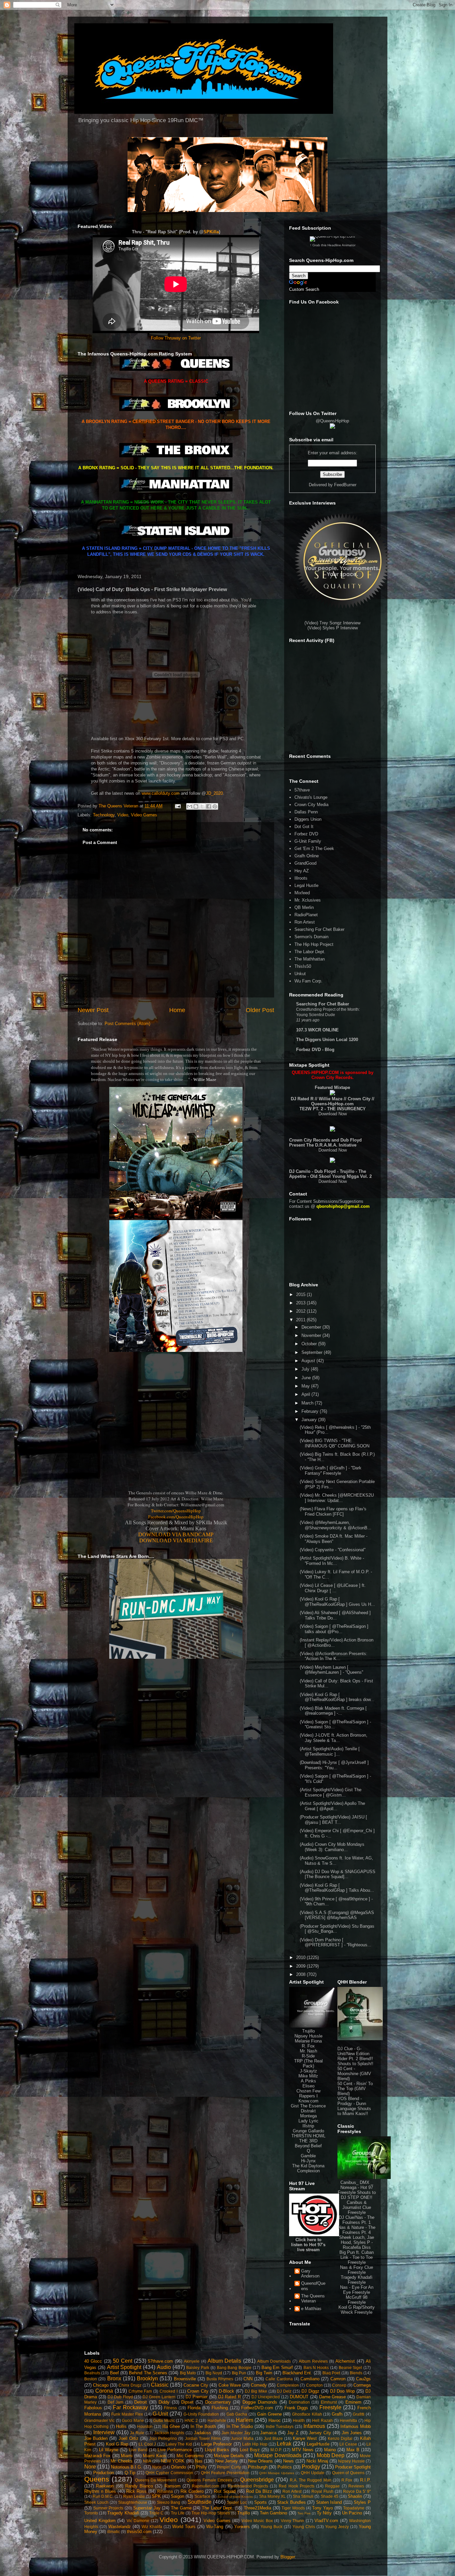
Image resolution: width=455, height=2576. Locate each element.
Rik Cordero (192, 2491)
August (309, 1361)
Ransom (173, 2486)
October (310, 1344)
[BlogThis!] (196, 806)
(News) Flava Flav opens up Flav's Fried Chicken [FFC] (333, 1511)
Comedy (259, 2385)
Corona (104, 2391)
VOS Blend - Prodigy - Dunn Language (352, 2104)
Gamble (308, 2156)
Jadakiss (203, 2433)
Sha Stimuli (303, 2496)
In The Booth (203, 2426)
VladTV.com (326, 2521)
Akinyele (192, 2361)
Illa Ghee (171, 2426)
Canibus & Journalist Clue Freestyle (357, 2207)
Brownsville (185, 2379)
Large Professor (217, 2444)
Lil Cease (348, 2444)
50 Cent (122, 2361)
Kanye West (305, 2438)
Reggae (332, 2486)
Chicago (101, 2385)
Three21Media (257, 2508)
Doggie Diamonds (260, 2402)
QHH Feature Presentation (225, 2473)
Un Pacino (352, 2513)
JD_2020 (214, 793)
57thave (302, 790)
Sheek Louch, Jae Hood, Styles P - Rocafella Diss (357, 2242)
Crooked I (169, 2391)
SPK (156, 2496)
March (308, 1403)
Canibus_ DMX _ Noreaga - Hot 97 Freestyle (355, 2187)
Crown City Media (311, 805)
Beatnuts (92, 2373)
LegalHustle (318, 2444)
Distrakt (308, 2111)
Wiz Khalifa (152, 2527)
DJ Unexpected (266, 2397)
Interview (104, 2432)
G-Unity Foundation (201, 2414)
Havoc (275, 2420)
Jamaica (268, 2433)
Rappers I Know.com (308, 2098)
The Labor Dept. (310, 952)
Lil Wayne (109, 2450)
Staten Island (329, 2502)
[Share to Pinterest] (215, 806)
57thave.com (160, 2361)
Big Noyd (214, 2373)
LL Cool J (147, 2444)
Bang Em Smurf (277, 2367)
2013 (301, 1303)
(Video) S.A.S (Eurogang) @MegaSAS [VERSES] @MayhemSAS (337, 1915)
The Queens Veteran (313, 2299)
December (312, 1327)
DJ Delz (284, 2391)
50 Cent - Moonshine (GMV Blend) (354, 2074)
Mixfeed (302, 893)
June (307, 1378)
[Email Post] (177, 806)
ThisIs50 (303, 966)
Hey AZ (302, 871)
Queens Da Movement (156, 2480)
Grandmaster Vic (99, 2420)
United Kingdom (100, 2521)
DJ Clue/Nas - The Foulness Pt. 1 (357, 2220)
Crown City (198, 2391)
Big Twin (264, 2373)
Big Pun (239, 2373)
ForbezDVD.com (257, 2408)
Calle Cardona (279, 2379)
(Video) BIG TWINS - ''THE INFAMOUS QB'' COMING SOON (335, 1443)
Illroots (301, 878)
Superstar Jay (147, 2508)
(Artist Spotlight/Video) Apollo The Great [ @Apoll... (332, 1806)
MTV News (303, 2450)
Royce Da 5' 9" (357, 2491)
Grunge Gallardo (308, 2131)
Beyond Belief (308, 2146)
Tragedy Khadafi (123, 2513)
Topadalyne (354, 2508)
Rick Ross (136, 2491)
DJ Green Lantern (159, 2397)
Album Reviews (313, 2361)
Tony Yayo (322, 2508)
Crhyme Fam (140, 2391)
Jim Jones (352, 2433)
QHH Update (313, 2473)
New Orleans (260, 2461)
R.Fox (347, 2480)
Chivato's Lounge (311, 797)
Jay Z (293, 2433)
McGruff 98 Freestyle (357, 2300)
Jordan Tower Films (203, 2438)
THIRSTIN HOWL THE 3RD (308, 2138)
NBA (147, 2461)
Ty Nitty (324, 2513)
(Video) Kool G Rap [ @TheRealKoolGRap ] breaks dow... (337, 1697)
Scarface (203, 2496)
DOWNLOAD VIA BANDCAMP (176, 1534)
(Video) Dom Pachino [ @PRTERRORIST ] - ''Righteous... (336, 1942)
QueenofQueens (313, 2286)
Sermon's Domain (311, 937)
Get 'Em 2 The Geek (314, 849)
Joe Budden (96, 2438)
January (310, 1420)
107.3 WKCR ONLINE (317, 1030)
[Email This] (190, 806)
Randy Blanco (139, 2486)
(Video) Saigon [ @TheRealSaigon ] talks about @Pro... (334, 1629)
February (311, 1411)
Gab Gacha (237, 2414)
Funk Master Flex (127, 2414)
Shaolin (355, 2496)
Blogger (288, 2557)
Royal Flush (322, 2491)
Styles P (362, 2502)
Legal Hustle (306, 885)
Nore (90, 2467)
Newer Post (93, 1010)
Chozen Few (308, 2091)
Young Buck (271, 2527)
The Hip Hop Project (314, 944)
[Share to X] (202, 806)
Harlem (244, 2420)
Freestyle (330, 2407)
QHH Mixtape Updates (277, 2473)
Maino (330, 2450)
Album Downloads (274, 2361)
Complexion (308, 2171)
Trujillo (308, 2031)
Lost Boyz (250, 2450)
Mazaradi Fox (97, 2456)
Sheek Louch (96, 2502)
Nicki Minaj (317, 2461)
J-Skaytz (308, 2071)
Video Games (144, 815)
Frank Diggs (296, 2408)
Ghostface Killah (307, 2414)
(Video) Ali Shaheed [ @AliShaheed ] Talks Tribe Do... (335, 1615)
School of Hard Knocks (235, 2497)
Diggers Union (308, 819)
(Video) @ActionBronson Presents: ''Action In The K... (334, 1656)
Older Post (260, 1010)
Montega (308, 2116)
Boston (91, 2379)
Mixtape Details (229, 2456)
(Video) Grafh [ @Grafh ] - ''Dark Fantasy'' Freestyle (331, 1471)
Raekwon (105, 2486)
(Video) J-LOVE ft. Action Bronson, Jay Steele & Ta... (334, 1738)
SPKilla (211, 232)
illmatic (114, 2532)
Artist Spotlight (124, 2367)
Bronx (114, 2378)
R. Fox (308, 2046)
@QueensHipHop (332, 421)
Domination (299, 2402)
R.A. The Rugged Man (311, 2480)
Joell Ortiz (129, 2438)
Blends (356, 2373)
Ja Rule (137, 2433)
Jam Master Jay (236, 2433)
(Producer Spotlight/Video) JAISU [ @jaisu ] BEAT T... (333, 1820)
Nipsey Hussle (308, 2036)
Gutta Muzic (164, 2420)
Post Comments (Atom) (127, 1024)
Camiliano (310, 2379)
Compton (314, 2385)
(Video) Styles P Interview (333, 628)
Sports (260, 2502)
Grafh (337, 2414)
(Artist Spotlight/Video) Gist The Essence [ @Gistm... (331, 1792)
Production (104, 2473)
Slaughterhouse (133, 2502)
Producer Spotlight (353, 2467)
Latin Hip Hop (255, 2444)
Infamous (314, 2426)
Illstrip (308, 2126)
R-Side (308, 2056)
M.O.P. (276, 2450)
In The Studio (240, 2426)
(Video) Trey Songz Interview (332, 623)
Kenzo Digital (340, 2438)
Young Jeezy (337, 2527)
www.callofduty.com (161, 793)
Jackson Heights (169, 2433)
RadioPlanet (306, 915)
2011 (301, 1320)
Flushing (220, 2408)
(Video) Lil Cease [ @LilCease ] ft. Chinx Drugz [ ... (333, 1588)
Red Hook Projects (297, 2486)
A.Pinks (308, 2081)
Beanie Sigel (351, 2367)
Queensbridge (257, 2480)
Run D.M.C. (103, 2496)
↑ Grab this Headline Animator (333, 245)
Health (299, 2420)
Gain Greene (269, 2414)
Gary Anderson (310, 2274)
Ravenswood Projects (248, 2486)
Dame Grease (333, 2397)
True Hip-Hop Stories (211, 2513)
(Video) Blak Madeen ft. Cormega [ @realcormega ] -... (333, 1711)
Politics (285, 2467)
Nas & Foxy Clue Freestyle (357, 2270)
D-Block (227, 2391)
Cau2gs (363, 2379)
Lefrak (284, 2444)
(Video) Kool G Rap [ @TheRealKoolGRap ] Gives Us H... (337, 1602)
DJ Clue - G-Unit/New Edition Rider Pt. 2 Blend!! (355, 2054)
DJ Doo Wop (343, 2391)
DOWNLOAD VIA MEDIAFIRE (176, 1540)
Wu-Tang (215, 2527)
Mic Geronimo (190, 2456)
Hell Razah (322, 2420)
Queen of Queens (348, 2473)
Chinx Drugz (130, 2385)
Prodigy (311, 2467)
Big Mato (188, 2373)
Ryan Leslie (134, 2496)
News (288, 2461)
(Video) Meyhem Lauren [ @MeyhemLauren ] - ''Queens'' (331, 1670)
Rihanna (165, 2491)
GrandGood (305, 863)
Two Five (304, 2513)
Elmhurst (329, 2402)
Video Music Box (257, 2521)
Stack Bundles (291, 2502)
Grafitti (359, 2414)
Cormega (362, 2385)
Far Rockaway (130, 2407)
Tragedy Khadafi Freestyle (357, 2280)
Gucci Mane (133, 2420)
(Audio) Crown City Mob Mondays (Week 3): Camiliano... (332, 1847)
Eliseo (308, 2086)
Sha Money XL (272, 2496)
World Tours (184, 2527)
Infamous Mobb (356, 2426)
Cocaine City (196, 2385)
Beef (114, 2373)
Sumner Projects (108, 2508)
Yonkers (242, 2527)
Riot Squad (225, 2491)
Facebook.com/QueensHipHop (176, 1517)
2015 (301, 1294)
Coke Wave (230, 2385)
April (306, 1394)
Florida (194, 2408)
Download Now (333, 1114)
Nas (199, 2461)
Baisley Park (198, 2367)
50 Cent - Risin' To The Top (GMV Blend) (355, 2089)
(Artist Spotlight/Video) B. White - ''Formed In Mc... (332, 1561)
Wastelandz (120, 2527)
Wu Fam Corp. (308, 981)
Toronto (91, 2513)
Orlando (178, 2467)
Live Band (138, 2450)
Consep (339, 2385)
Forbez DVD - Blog (315, 1050)
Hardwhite (217, 2420)
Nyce (157, 2467)
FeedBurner (345, 485)
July (306, 1369)
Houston (145, 2426)
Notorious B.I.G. (127, 2467)
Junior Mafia (242, 2438)
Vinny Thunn (293, 2521)
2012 (301, 1311)
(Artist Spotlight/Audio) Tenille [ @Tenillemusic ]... (330, 1751)
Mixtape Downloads (278, 2455)
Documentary (218, 2402)
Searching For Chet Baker (319, 929)
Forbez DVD (306, 834)
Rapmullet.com (206, 2486)
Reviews (356, 2486)
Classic (160, 2385)
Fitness (170, 2408)
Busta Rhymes (220, 2379)
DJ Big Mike (256, 2391)
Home (177, 1010)
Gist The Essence (308, 2106)
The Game (181, 2508)
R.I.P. (365, 2480)
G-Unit (160, 2414)
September (313, 1352)
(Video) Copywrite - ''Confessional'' (333, 1550)
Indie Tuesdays (280, 2426)
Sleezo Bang (169, 2502)
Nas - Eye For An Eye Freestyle (357, 2290)
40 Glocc (93, 2361)
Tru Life (178, 2513)
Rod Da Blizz (259, 2491)
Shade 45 (330, 2496)
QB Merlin (304, 907)
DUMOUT (299, 2397)
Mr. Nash (308, 2051)
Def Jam (115, 2402)
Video (123, 815)
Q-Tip (130, 2473)
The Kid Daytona (308, 2166)
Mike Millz (308, 2076)
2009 (301, 1966)
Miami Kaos (154, 2456)
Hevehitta (348, 2420)
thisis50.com (139, 2532)
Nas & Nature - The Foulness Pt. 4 (357, 2230)
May (306, 1386)
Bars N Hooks (316, 2367)
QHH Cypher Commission (169, 2473)
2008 (301, 1974)
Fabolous (93, 2408)
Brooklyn (147, 2378)
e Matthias (311, 2309)
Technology (104, 815)
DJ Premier (197, 2397)
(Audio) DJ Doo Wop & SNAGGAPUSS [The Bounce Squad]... (338, 1874)
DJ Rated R (230, 2397)
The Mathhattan (310, 959)
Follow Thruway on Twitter (176, 338)
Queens (97, 2479)
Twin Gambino (273, 2513)
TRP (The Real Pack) (308, 2063)
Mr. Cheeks (122, 2461)
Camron (338, 2379)
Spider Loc (237, 2502)
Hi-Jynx (308, 2161)
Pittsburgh (258, 2467)
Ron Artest (305, 922)
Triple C (156, 2513)
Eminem (353, 2402)
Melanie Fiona (308, 2041)
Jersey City (320, 2433)
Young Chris (304, 2527)
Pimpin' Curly (229, 2467)
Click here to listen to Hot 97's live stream (308, 2245)
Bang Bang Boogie (234, 2367)
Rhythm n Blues (100, 2491)
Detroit (141, 2402)
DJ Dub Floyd (120, 2397)
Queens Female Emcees (209, 2480)
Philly (202, 2467)
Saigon (178, 2496)
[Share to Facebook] (209, 806)
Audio (164, 2367)
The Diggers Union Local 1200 (327, 1040)
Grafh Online (307, 856)
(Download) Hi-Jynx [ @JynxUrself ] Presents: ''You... (334, 1765)
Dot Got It (304, 827)
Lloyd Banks (217, 2450)
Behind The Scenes (148, 2373)
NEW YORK (173, 2461)
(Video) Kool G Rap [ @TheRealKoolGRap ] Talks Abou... (337, 1888)
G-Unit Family (308, 841)
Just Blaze (273, 2438)
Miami (127, 2456)
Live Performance (175, 2450)
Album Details (224, 2361)
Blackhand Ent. (297, 2373)
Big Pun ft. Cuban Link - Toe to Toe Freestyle (357, 2257)
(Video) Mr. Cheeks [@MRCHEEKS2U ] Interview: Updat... (337, 1498)
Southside (200, 2502)
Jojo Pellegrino (163, 2438)
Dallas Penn (306, 812)
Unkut (300, 974)
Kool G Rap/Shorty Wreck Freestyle (357, 2310)
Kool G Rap (117, 2444)
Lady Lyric (308, 2121)
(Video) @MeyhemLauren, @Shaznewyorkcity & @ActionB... (336, 1525)
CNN (248, 2379)
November (312, 1335)
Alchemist (345, 2361)
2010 (301, 1957)
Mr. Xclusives (308, 900)
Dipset (187, 2402)
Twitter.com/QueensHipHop (176, 1511)
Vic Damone (138, 2521)
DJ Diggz (310, 2391)
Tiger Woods (293, 2508)
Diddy (164, 2402)
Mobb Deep (331, 2455)
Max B (353, 2450)
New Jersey (227, 2461)
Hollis (121, 2426)
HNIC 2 (191, 2420)
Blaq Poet (331, 2373)
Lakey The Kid (179, 2444)
